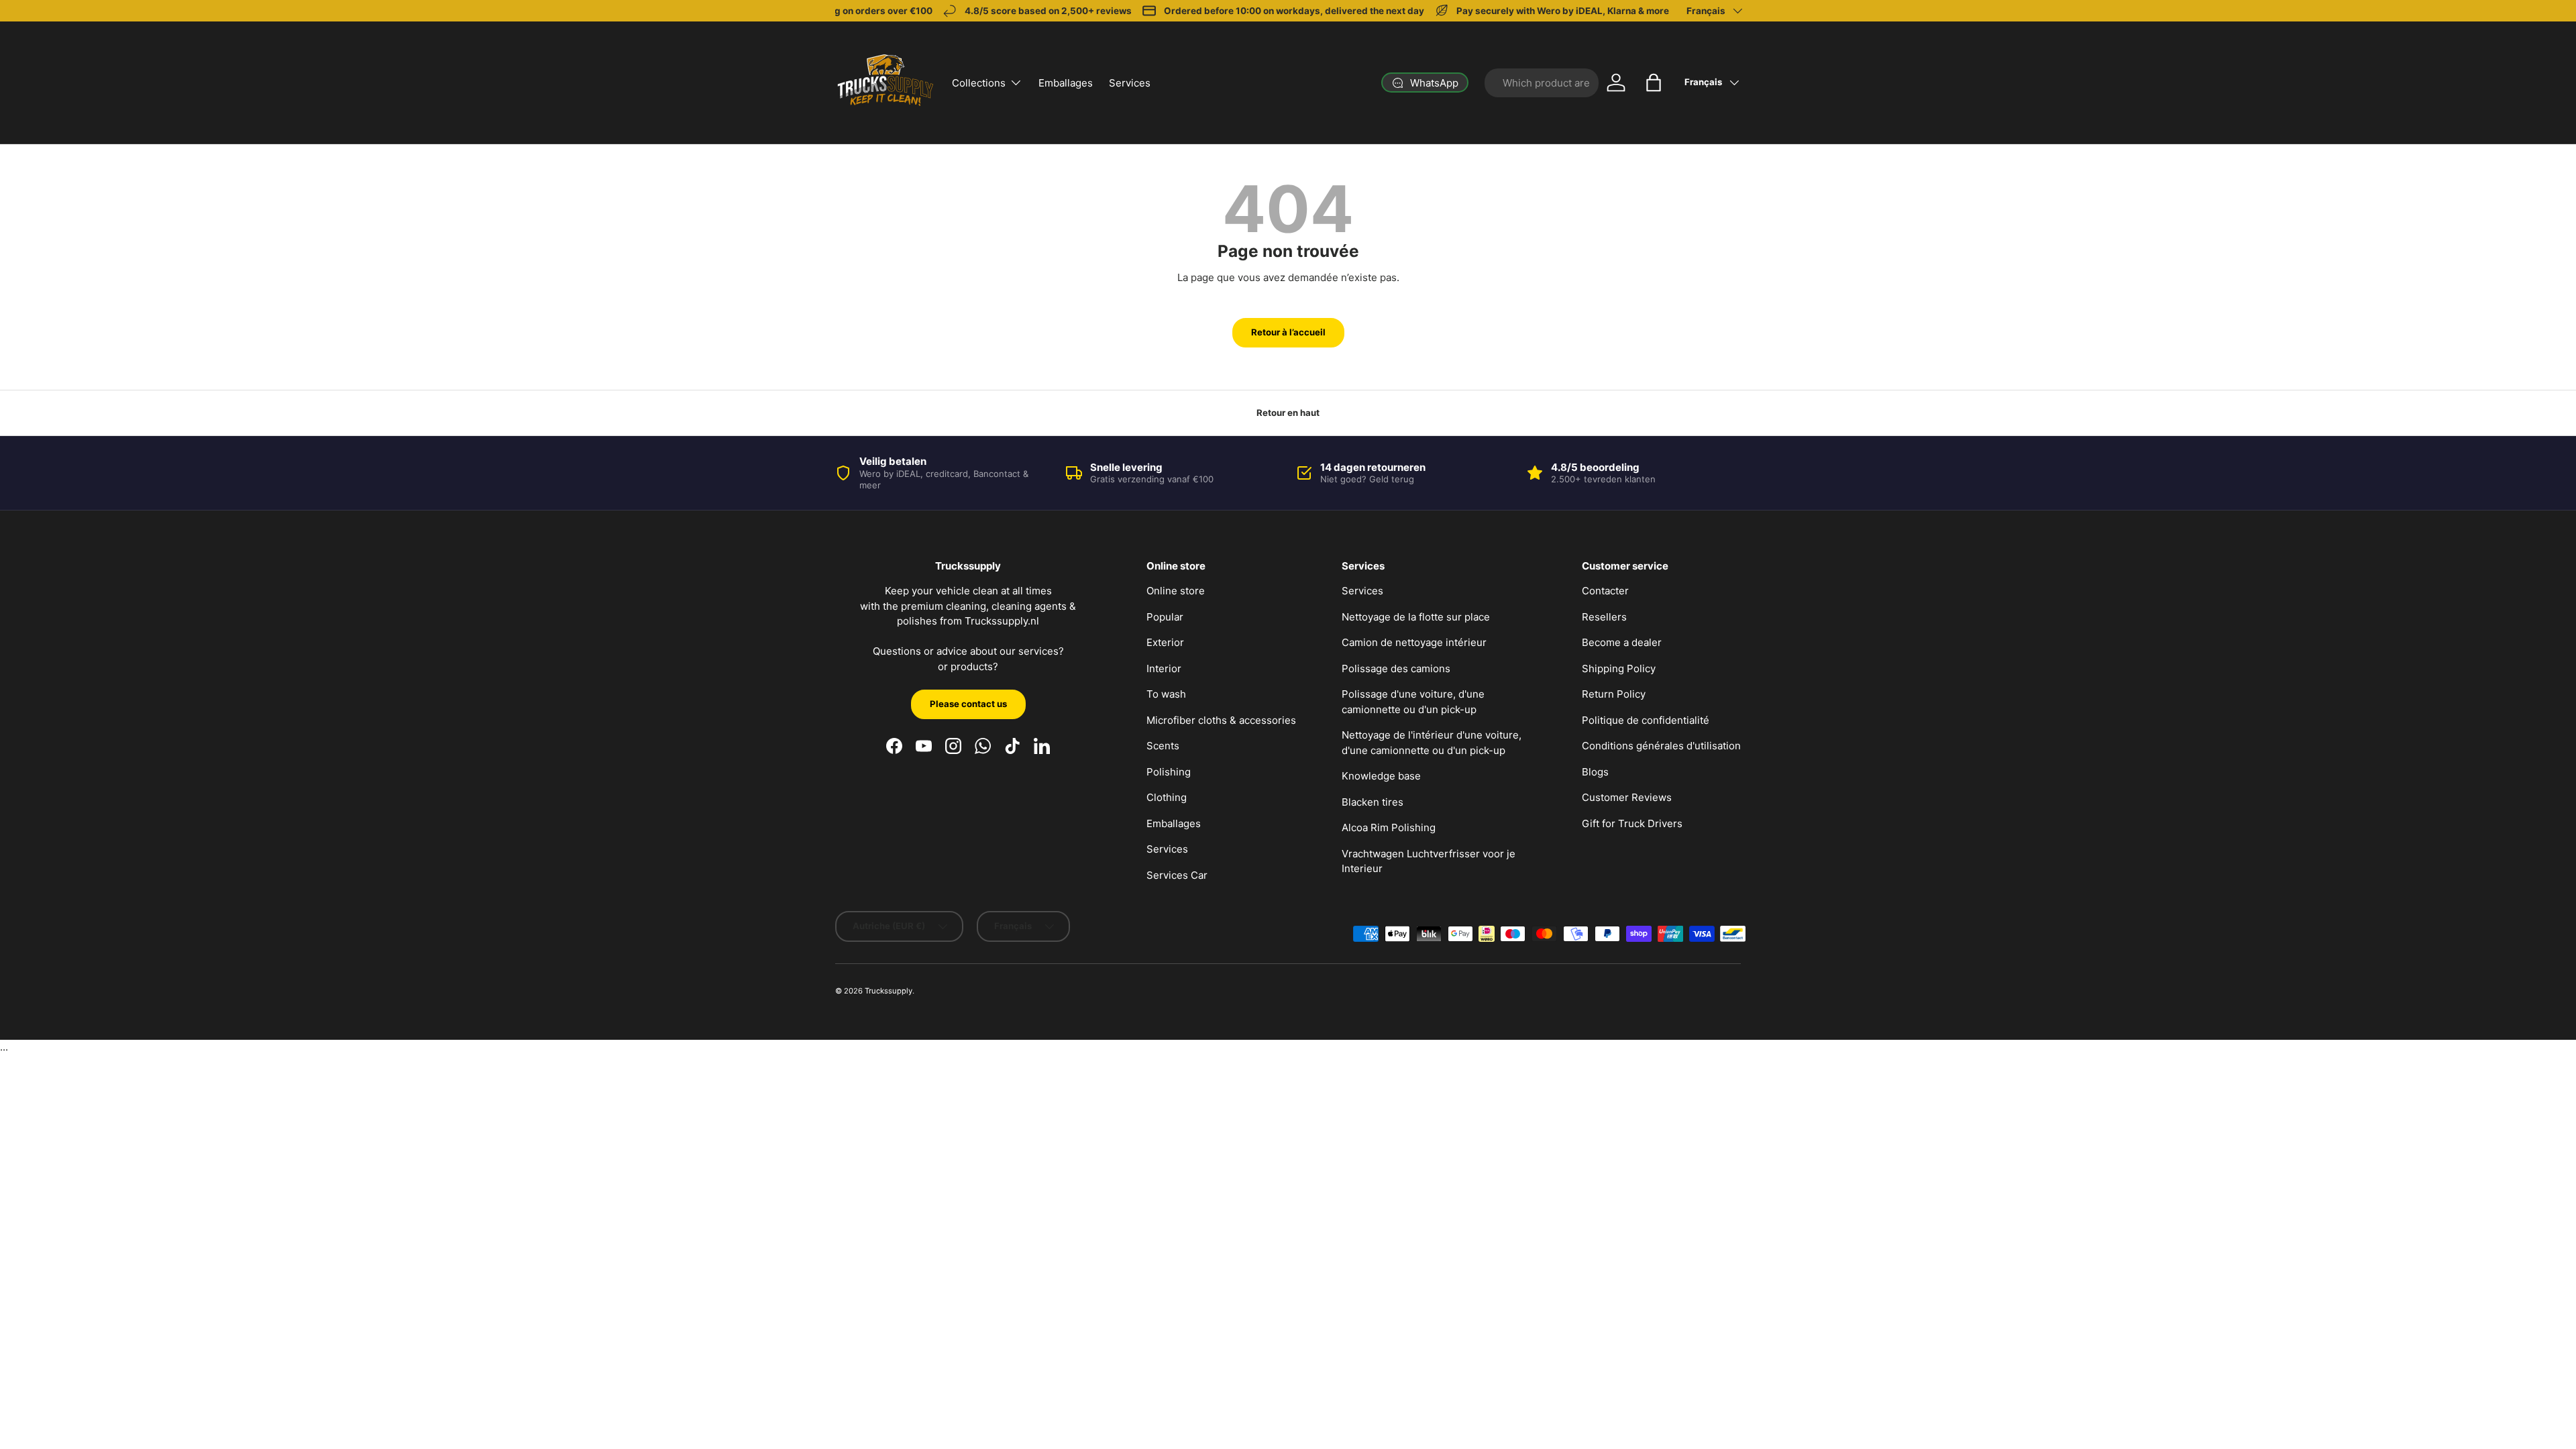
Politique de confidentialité (1646, 720)
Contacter (1605, 591)
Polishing (1169, 772)
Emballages (1066, 83)
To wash (1166, 694)
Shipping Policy (1619, 668)
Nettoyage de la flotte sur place (1416, 617)
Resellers (1604, 617)
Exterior (1165, 642)
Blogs (1595, 772)
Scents (1163, 746)
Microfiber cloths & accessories (1221, 720)
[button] (1654, 83)
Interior (1164, 668)
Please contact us (968, 704)
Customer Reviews (1627, 797)
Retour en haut (1288, 413)
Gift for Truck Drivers (1632, 823)
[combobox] (1542, 83)
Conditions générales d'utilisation (1661, 746)
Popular (1165, 617)
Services (1130, 83)
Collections (979, 83)
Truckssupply (889, 991)
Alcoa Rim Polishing (1389, 827)
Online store (1176, 591)
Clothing (1167, 797)
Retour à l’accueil (1288, 332)
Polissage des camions (1396, 668)
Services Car (1177, 875)
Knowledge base (1381, 776)
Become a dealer (1622, 642)
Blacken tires (1373, 802)
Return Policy (1614, 694)
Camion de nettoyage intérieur (1414, 642)
